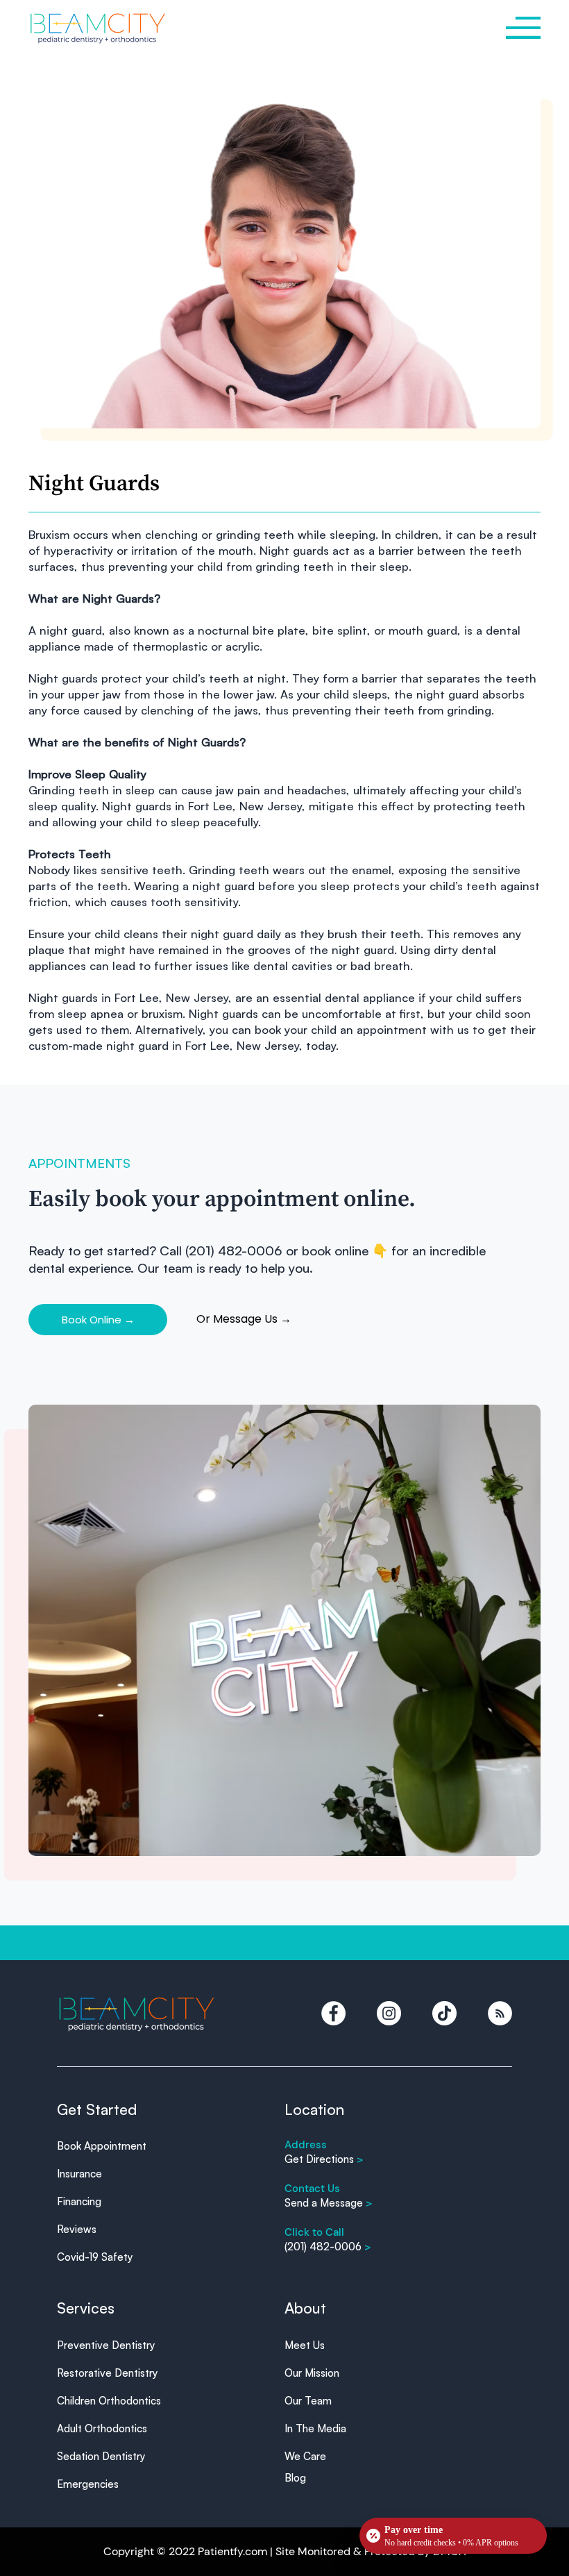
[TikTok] (444, 2013)
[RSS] (500, 2013)
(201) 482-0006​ (328, 2247)
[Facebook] (333, 2013)
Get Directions (324, 2159)
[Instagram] (389, 2013)
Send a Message (329, 2203)
